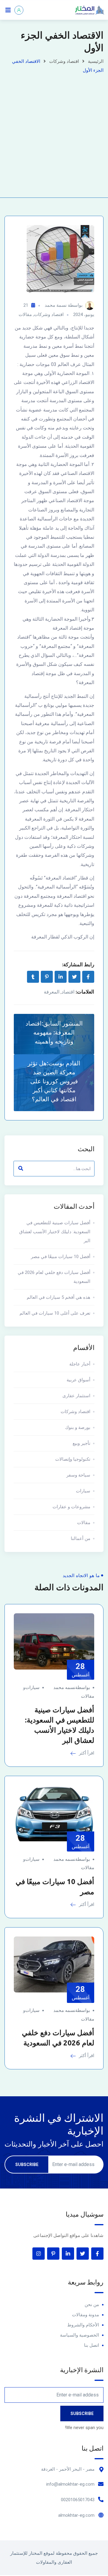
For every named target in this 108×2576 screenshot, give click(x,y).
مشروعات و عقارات (71, 1507)
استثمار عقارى (76, 1396)
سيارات (83, 1491)
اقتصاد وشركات (64, 61)
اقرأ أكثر (86, 1753)
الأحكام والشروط (83, 2325)
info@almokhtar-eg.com (70, 2484)
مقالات (25, 315)
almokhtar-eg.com (76, 2515)
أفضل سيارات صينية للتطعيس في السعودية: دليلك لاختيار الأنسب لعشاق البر (55, 1232)
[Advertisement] (54, 132)
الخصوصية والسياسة (79, 2335)
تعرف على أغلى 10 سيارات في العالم (55, 1313)
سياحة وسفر (78, 1475)
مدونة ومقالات (85, 2315)
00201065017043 (78, 2500)
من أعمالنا (81, 1538)
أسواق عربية (78, 1380)
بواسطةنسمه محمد (72, 1688)
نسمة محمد (56, 305)
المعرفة (52, 992)
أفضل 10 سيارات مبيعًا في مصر (61, 1257)
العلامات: (85, 992)
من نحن (92, 2305)
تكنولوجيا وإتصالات (73, 1459)
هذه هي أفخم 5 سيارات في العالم (58, 1297)
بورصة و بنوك (78, 1427)
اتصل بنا (91, 2345)
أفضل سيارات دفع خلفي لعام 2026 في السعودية (54, 1277)
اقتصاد (68, 992)
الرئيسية (96, 61)
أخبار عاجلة (80, 1364)
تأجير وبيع (81, 1443)
